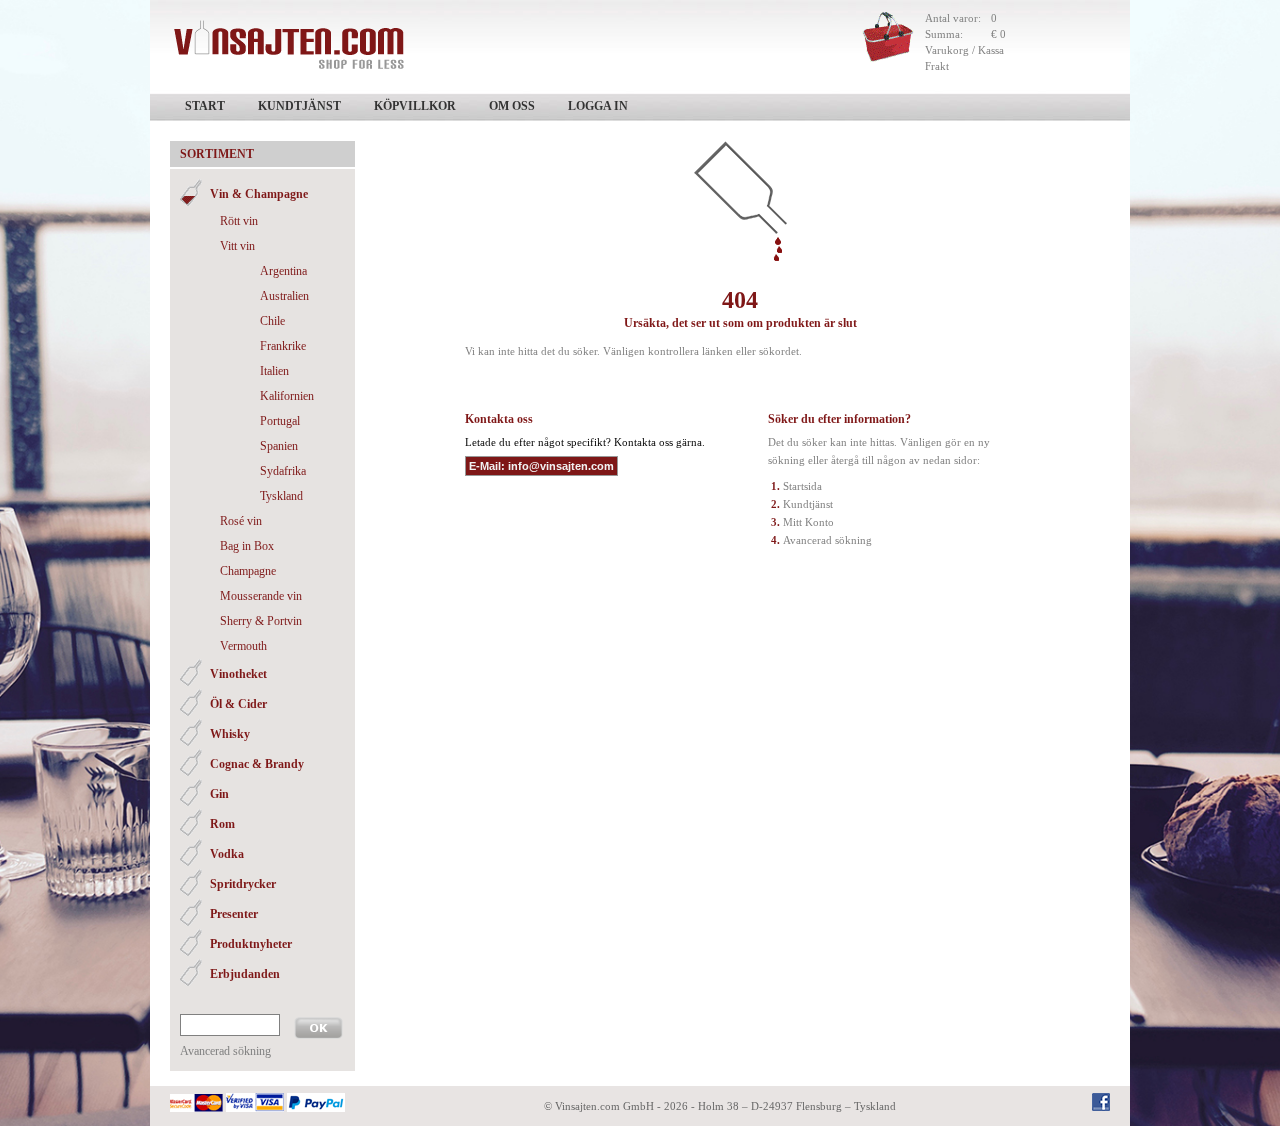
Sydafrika (283, 471)
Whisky (230, 734)
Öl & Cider (238, 704)
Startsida (802, 486)
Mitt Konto (808, 522)
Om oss (512, 106)
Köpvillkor (415, 106)
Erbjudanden (245, 974)
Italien (274, 371)
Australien (284, 296)
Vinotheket (238, 674)
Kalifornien (287, 396)
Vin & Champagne (259, 194)
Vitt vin (237, 246)
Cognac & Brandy (257, 764)
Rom (222, 824)
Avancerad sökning (225, 1051)
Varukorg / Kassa (964, 50)
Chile (272, 321)
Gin (219, 794)
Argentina (283, 271)
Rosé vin (241, 521)
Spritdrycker (243, 884)
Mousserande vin (261, 596)
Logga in (598, 106)
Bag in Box (247, 546)
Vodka (227, 854)
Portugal (280, 421)
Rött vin (239, 221)
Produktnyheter (251, 944)
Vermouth (243, 646)
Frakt (937, 66)
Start (205, 106)
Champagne (248, 571)
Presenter (234, 914)
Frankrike (283, 346)
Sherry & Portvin (261, 621)
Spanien (279, 446)
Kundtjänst (299, 106)
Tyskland (281, 496)
